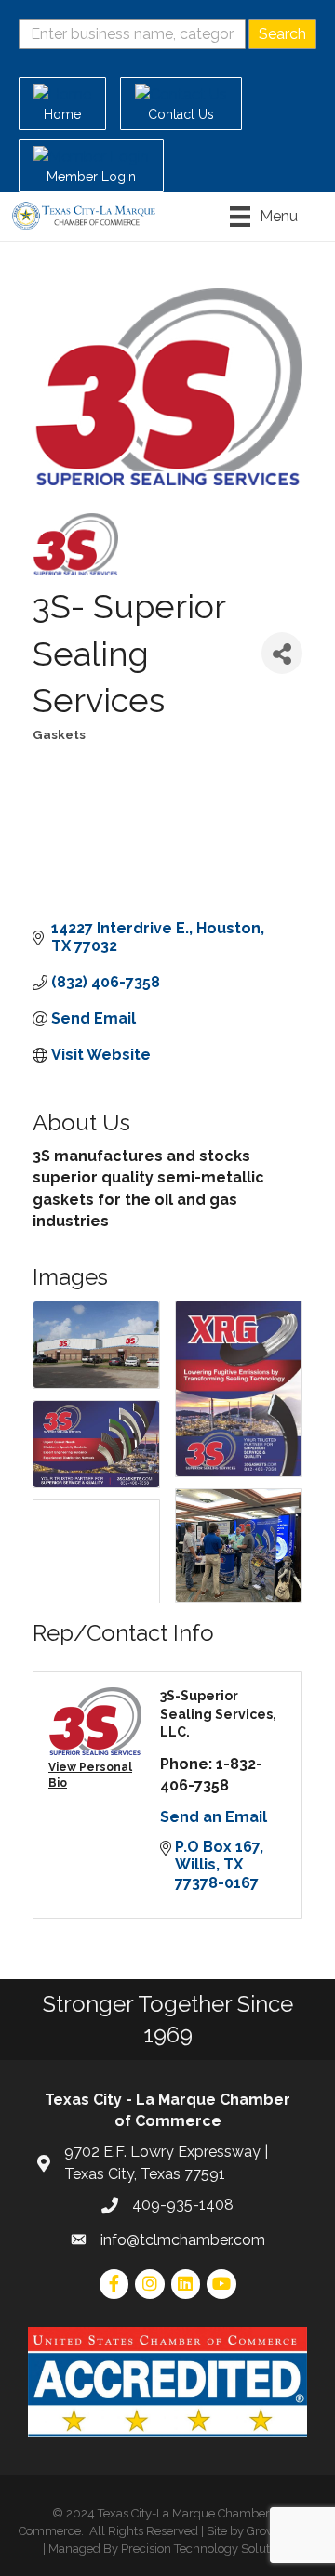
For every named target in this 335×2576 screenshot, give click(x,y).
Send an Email (214, 1817)
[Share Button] (282, 653)
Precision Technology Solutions (207, 2549)
